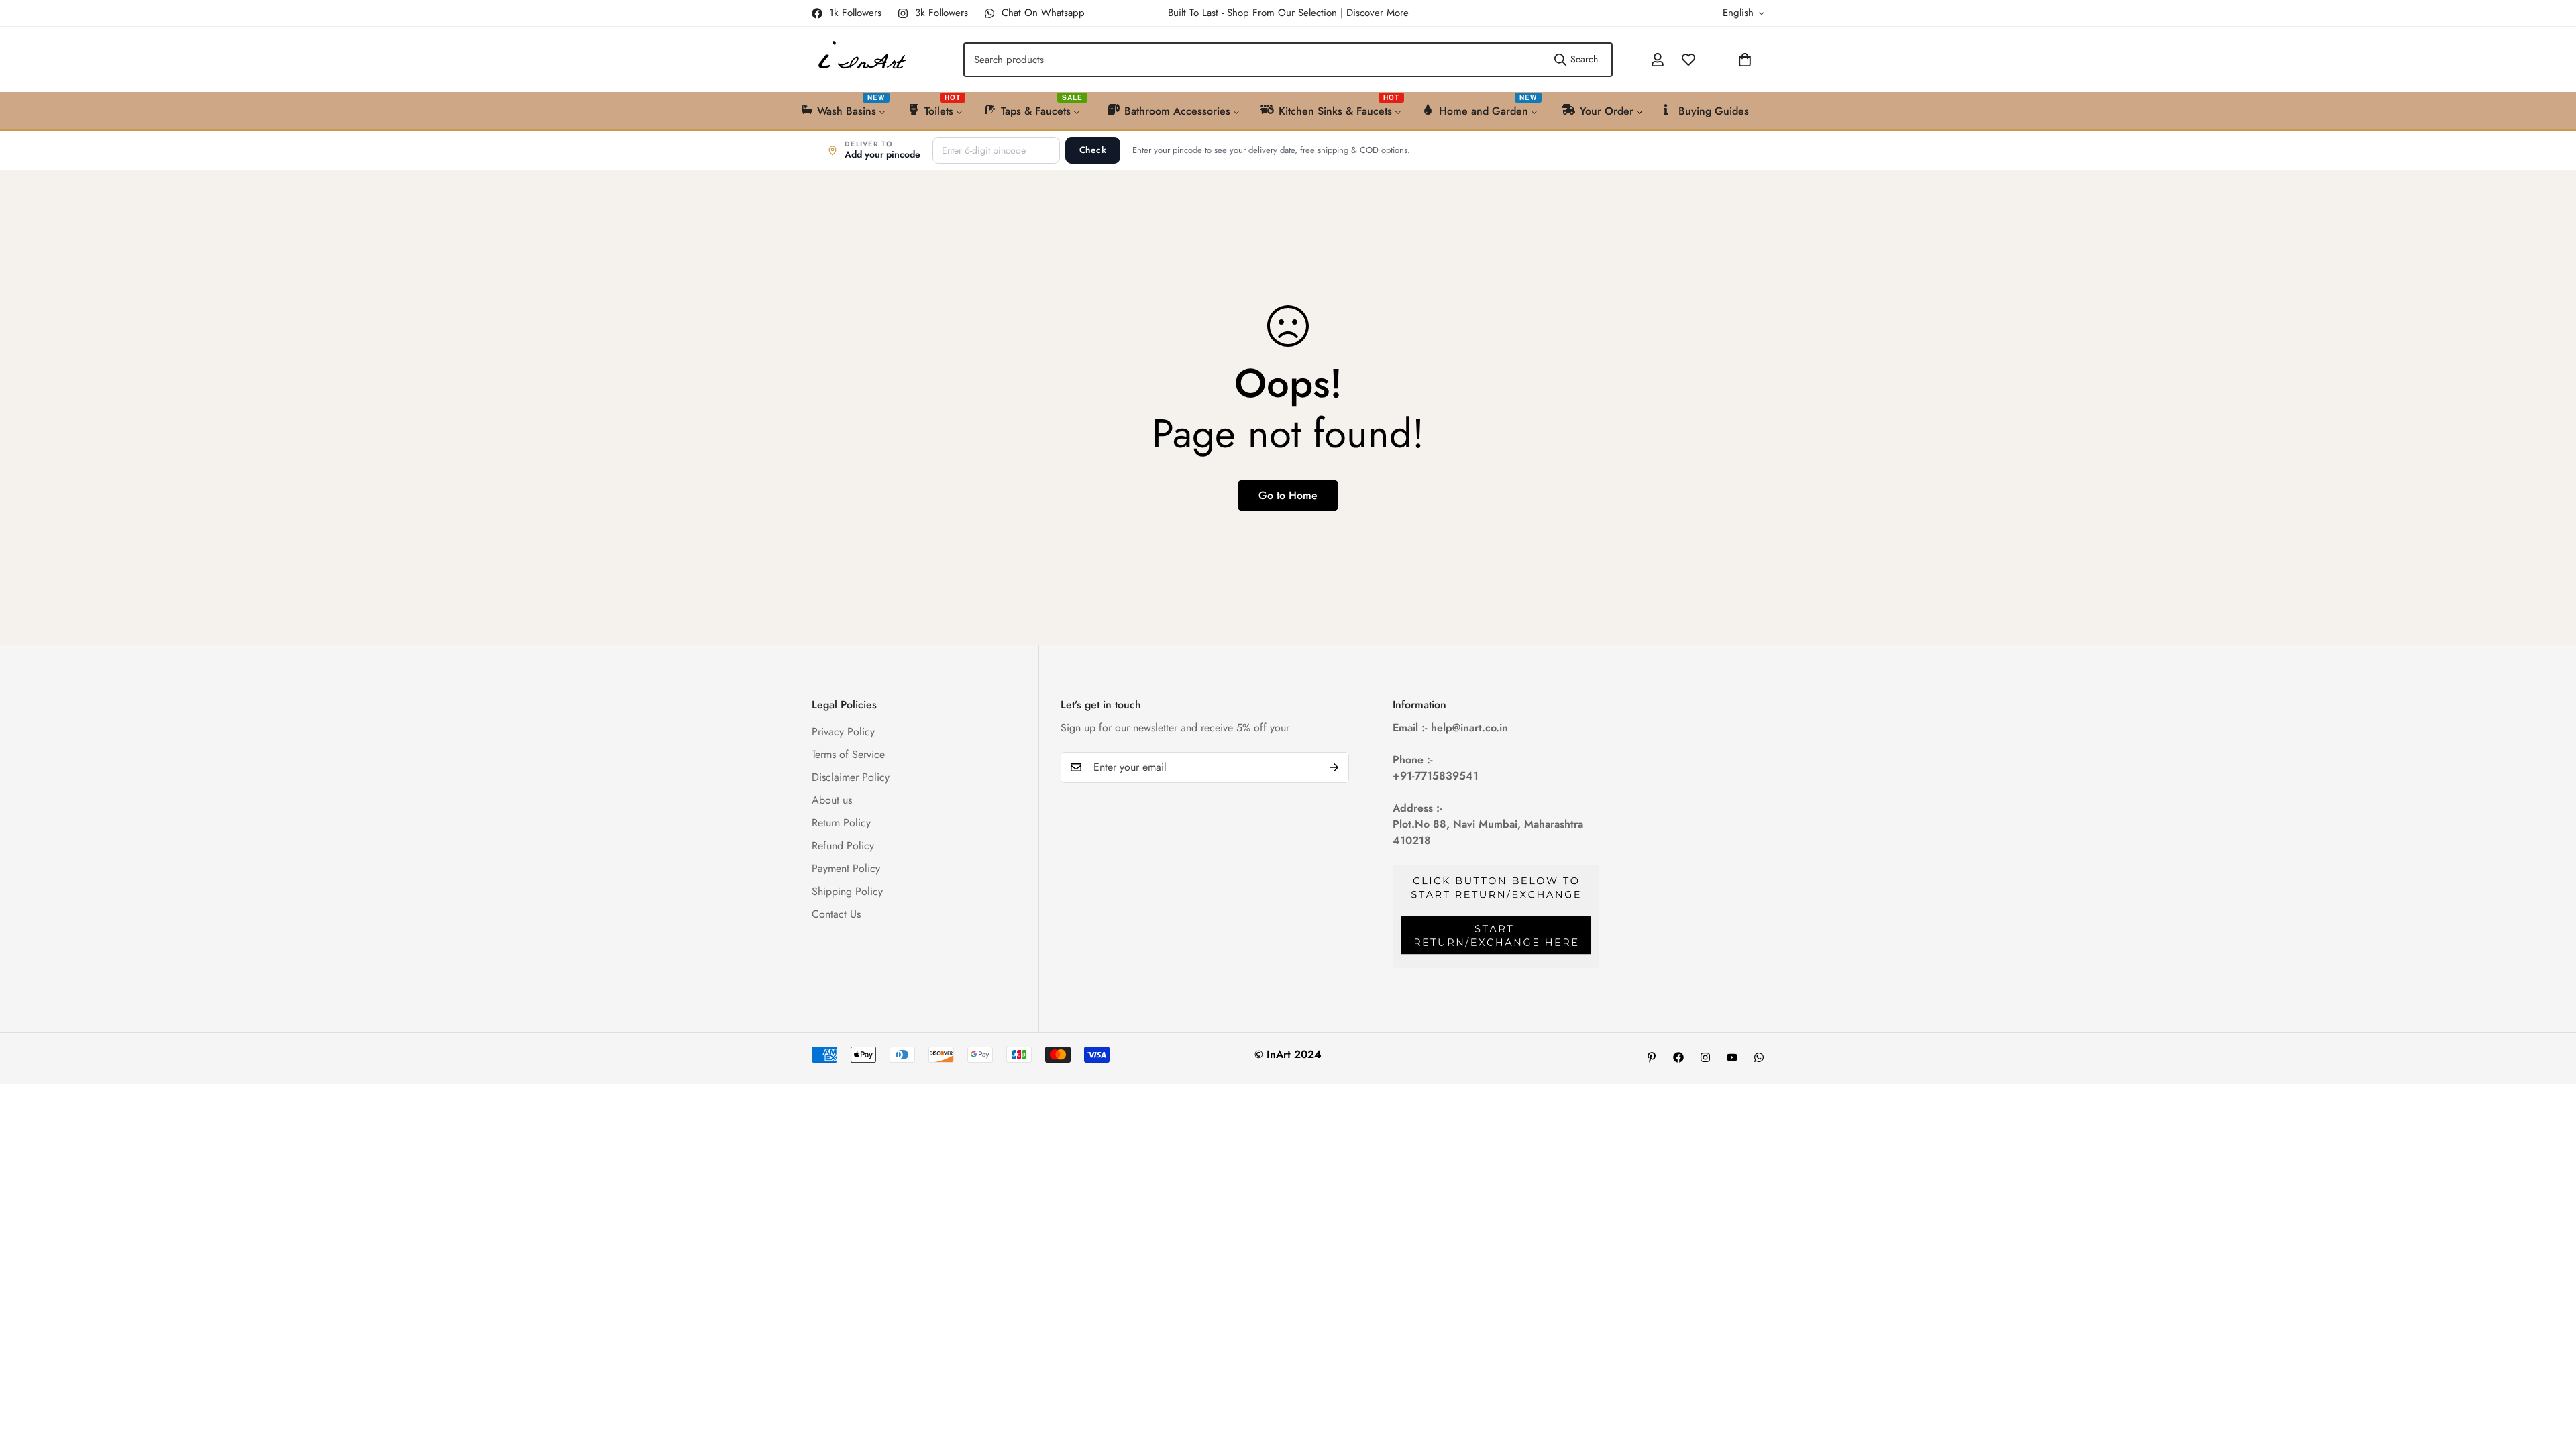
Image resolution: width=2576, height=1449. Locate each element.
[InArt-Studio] (860, 59)
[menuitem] (844, 110)
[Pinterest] (1652, 1057)
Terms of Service (848, 754)
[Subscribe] (1334, 767)
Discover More (1378, 13)
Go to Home (1288, 495)
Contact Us (836, 913)
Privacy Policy (843, 731)
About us (832, 799)
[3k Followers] (1705, 1057)
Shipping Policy (847, 891)
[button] (1709, 60)
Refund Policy (843, 845)
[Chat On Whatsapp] (1759, 1057)
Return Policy (841, 822)
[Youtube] (1732, 1057)
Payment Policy (846, 868)
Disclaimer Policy (851, 776)
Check (1093, 150)
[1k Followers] (1678, 1057)
